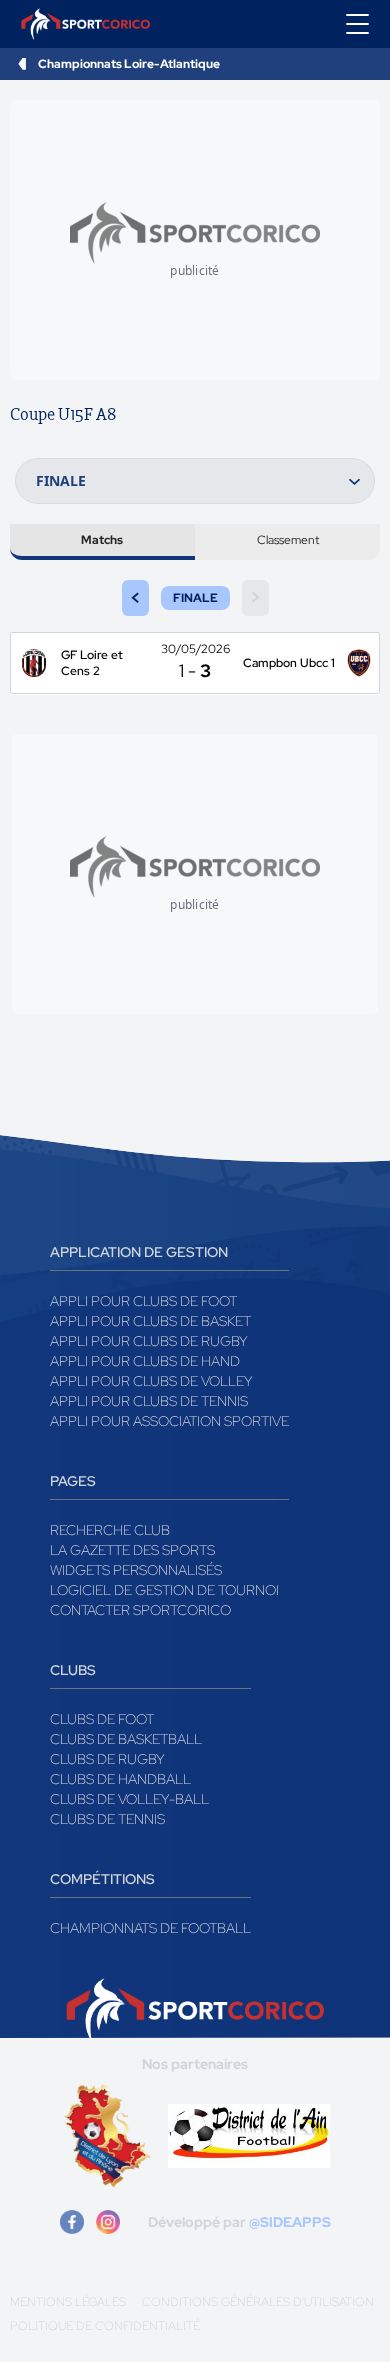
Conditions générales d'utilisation (258, 2302)
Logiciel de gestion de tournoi (164, 1590)
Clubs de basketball (126, 1739)
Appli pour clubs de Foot (143, 1301)
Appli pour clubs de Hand (145, 1361)
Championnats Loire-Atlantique (129, 64)
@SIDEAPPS (290, 2222)
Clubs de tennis (107, 1819)
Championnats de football (150, 1928)
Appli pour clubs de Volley (151, 1381)
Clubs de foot (102, 1719)
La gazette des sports (132, 1550)
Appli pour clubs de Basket (150, 1321)
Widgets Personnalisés (136, 1570)
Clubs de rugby (107, 1759)
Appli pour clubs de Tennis (149, 1401)
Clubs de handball (120, 1779)
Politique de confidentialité (105, 2326)
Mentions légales (68, 2302)
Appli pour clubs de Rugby (149, 1341)
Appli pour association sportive (169, 1421)
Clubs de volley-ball (129, 1799)
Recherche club (110, 1530)
